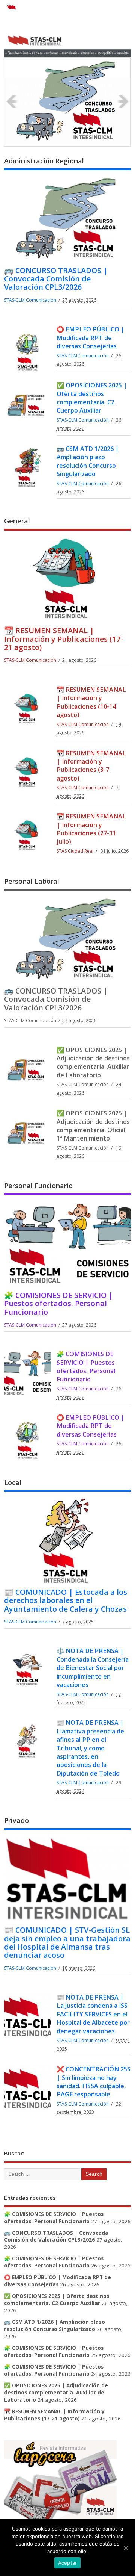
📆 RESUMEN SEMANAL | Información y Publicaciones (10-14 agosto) (91, 702)
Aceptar (68, 2563)
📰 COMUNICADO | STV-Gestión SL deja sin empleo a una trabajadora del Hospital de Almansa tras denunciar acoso (67, 1942)
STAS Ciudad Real (75, 851)
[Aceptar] (126, 2548)
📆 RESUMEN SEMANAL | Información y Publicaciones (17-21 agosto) (64, 639)
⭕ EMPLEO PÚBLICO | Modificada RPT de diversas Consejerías (91, 338)
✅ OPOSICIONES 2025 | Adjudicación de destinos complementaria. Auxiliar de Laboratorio (93, 1063)
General (17, 521)
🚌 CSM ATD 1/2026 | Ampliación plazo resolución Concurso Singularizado (88, 461)
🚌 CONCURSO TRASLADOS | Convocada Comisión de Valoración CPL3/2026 (65, 94)
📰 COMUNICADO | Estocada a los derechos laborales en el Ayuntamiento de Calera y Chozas (66, 1600)
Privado (16, 1820)
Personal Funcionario (38, 1186)
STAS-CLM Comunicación (30, 300)
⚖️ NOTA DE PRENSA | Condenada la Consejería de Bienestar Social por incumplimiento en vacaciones (93, 1668)
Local (13, 1482)
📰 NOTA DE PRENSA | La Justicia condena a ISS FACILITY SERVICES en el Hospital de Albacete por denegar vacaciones (93, 2014)
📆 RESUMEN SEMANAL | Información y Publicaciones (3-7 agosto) (91, 766)
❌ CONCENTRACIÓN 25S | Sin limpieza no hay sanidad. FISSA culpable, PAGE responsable (94, 2082)
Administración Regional (44, 161)
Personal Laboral (32, 881)
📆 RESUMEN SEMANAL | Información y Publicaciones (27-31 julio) (91, 829)
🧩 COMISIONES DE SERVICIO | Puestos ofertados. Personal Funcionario (58, 1304)
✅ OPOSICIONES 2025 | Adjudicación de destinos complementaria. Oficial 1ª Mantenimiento (93, 1126)
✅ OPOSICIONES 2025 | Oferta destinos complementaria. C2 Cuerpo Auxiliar (92, 398)
